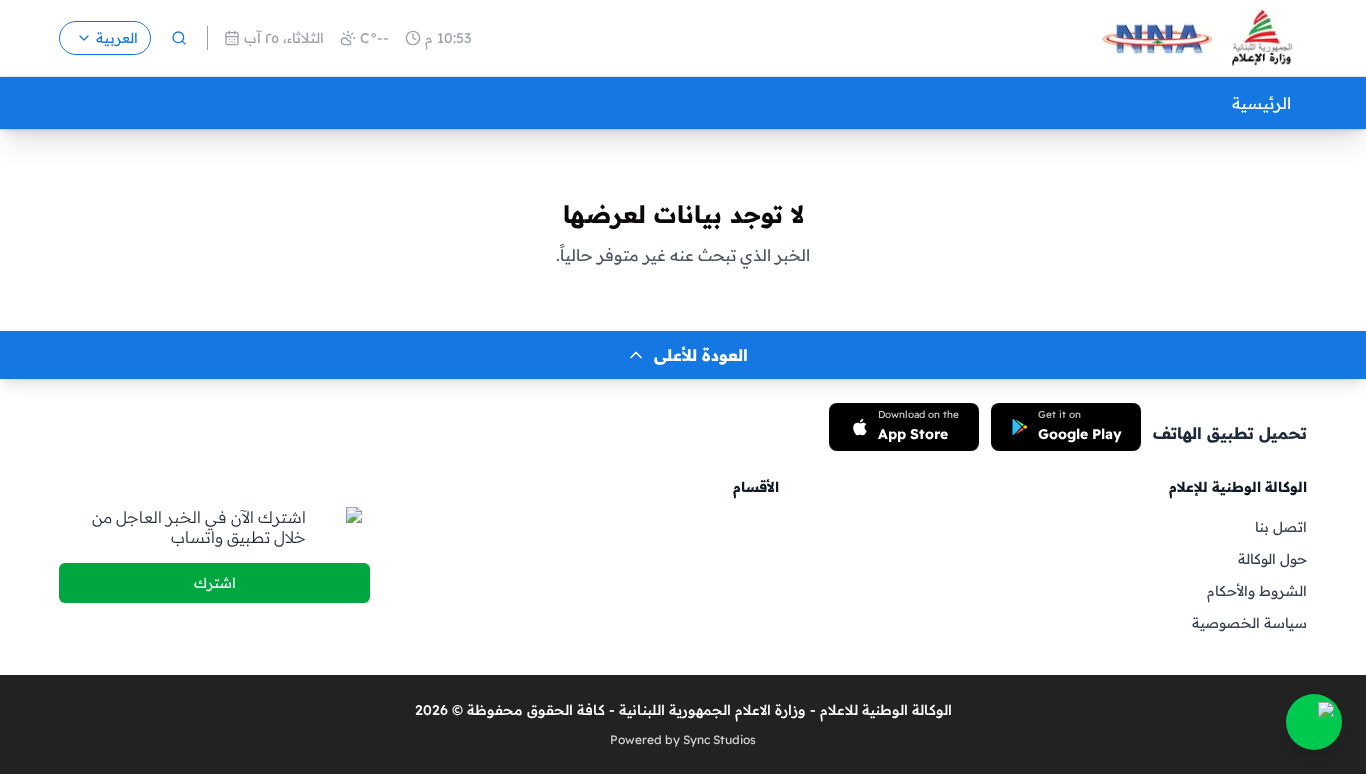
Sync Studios (719, 739)
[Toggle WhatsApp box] (1314, 722)
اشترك (215, 583)
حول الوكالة (1272, 559)
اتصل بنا (1281, 527)
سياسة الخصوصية (1249, 623)
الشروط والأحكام (1257, 591)
